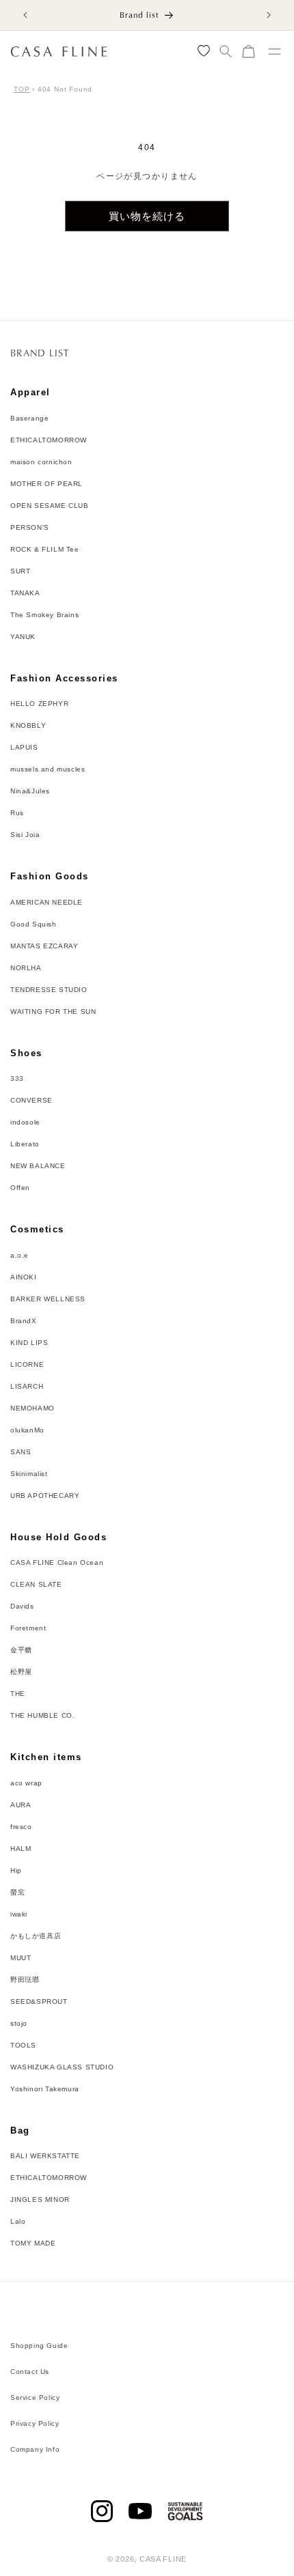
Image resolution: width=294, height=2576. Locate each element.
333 (17, 1078)
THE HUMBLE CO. (42, 1715)
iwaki (19, 1914)
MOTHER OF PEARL (46, 484)
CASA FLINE (163, 2559)
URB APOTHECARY (45, 1496)
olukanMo (27, 1430)
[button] (226, 52)
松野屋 (21, 1672)
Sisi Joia (25, 835)
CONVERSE (31, 1100)
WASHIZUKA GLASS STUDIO (62, 2067)
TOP (22, 89)
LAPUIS (24, 747)
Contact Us (30, 2372)
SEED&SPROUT (39, 2001)
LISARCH (27, 1386)
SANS (21, 1452)
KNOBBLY (28, 725)
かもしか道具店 (36, 1936)
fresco (21, 1827)
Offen (20, 1188)
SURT (20, 571)
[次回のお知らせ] (269, 15)
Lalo (18, 2221)
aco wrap (26, 1783)
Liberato (25, 1144)
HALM (21, 1849)
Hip (16, 1870)
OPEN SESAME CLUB (50, 506)
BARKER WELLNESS (48, 1299)
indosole (25, 1122)
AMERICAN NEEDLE (46, 902)
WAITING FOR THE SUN (53, 1011)
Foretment (28, 1628)
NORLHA (26, 968)
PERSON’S (30, 527)
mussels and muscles (48, 769)
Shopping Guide (39, 2346)
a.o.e (19, 1255)
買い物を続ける (147, 216)
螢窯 (17, 1892)
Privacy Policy (35, 2423)
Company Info (35, 2449)
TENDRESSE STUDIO (49, 990)
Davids (22, 1606)
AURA (21, 1805)
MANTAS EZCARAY (44, 946)
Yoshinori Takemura (45, 2089)
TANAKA (25, 593)
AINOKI (24, 1277)
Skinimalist (29, 1474)
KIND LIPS (29, 1343)
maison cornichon (41, 462)
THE (18, 1694)
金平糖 (21, 1650)
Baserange (29, 418)
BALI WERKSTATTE (45, 2156)
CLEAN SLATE (36, 1584)
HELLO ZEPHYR (39, 704)
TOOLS (23, 2045)
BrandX (24, 1321)
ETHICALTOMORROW (49, 440)
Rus (17, 813)
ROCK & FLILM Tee (45, 549)
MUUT (21, 1958)
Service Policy (35, 2397)
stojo (19, 2023)
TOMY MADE (33, 2243)
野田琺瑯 (25, 1980)
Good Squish (34, 924)
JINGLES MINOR (40, 2199)
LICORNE (27, 1364)
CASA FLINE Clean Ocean (57, 1562)
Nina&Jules (30, 791)
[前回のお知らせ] (25, 15)
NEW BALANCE (38, 1166)
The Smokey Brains (44, 615)
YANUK (23, 637)
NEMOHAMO (32, 1408)
